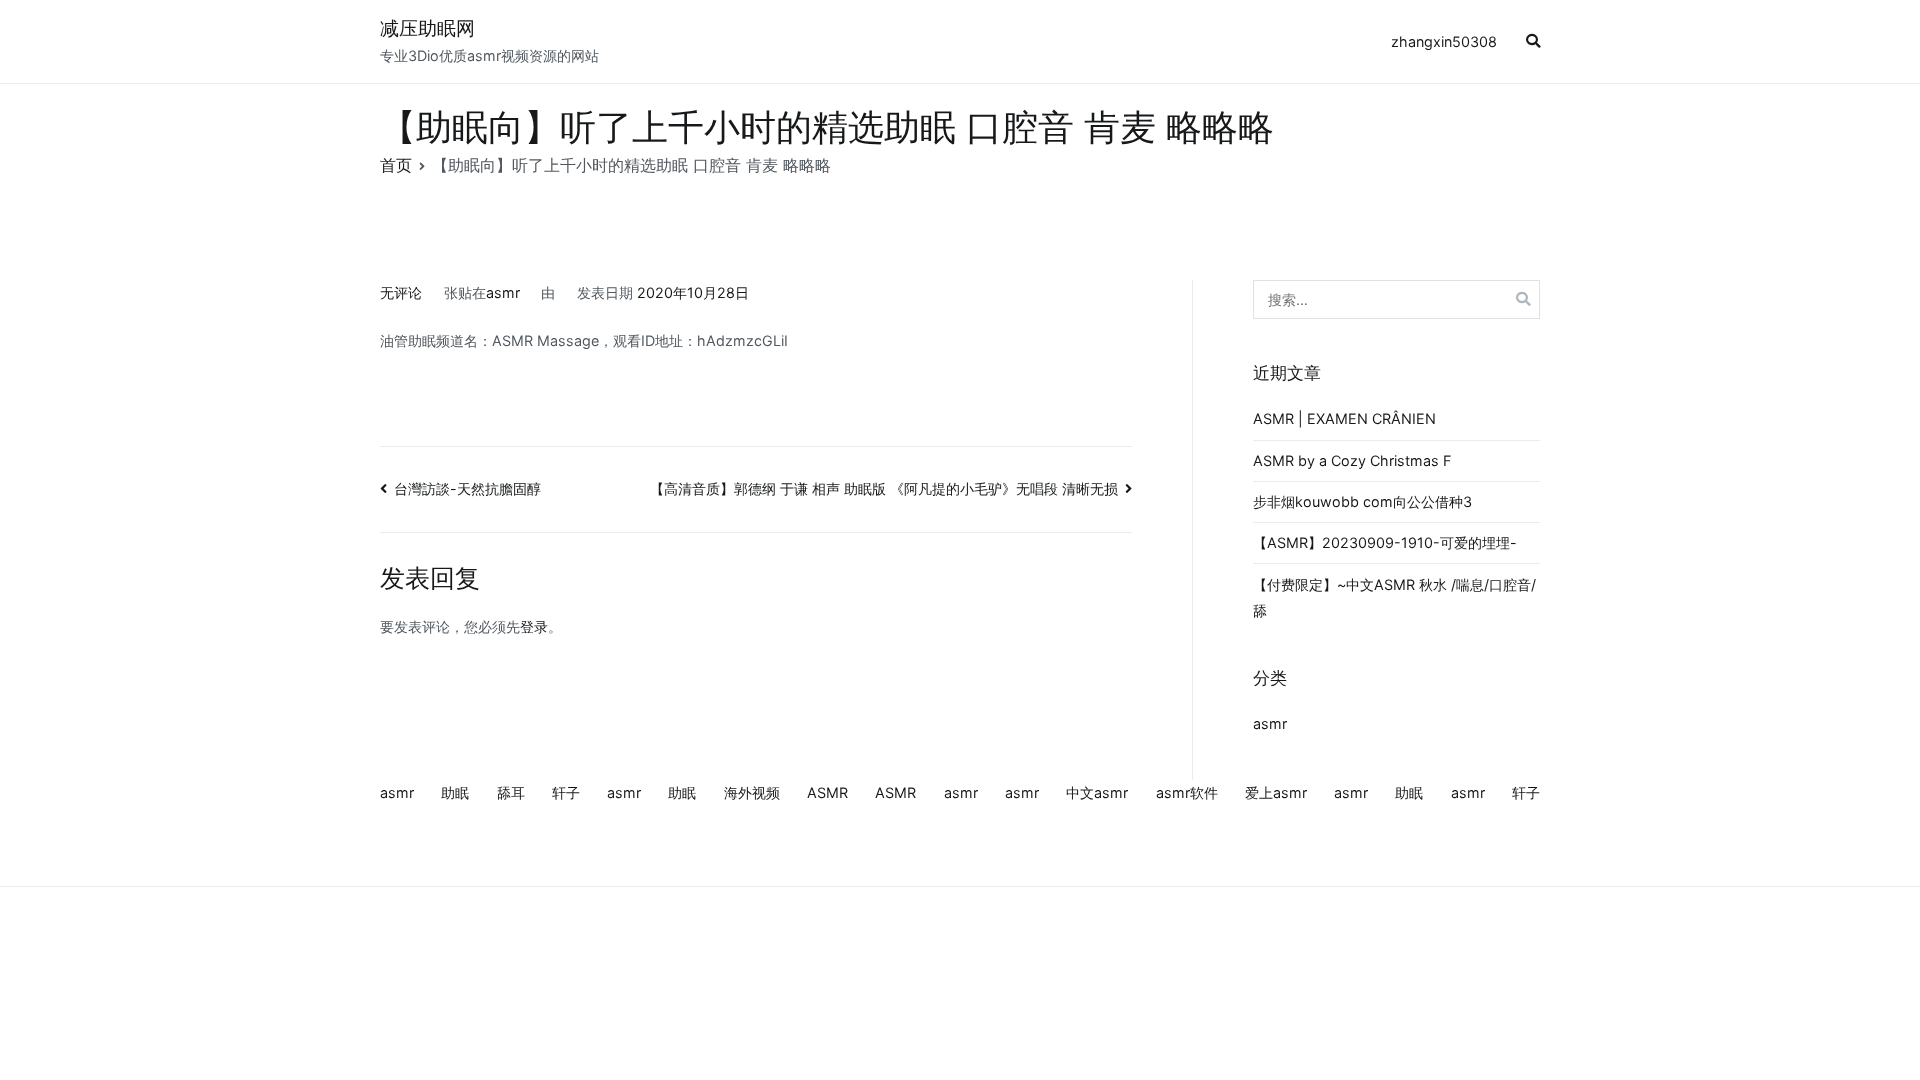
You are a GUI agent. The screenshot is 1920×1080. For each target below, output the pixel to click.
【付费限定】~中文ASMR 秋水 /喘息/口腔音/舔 (1394, 597)
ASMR (827, 792)
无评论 (401, 292)
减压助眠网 (427, 28)
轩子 (566, 792)
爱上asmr (1276, 792)
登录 (534, 626)
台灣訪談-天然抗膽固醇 (467, 488)
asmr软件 (1187, 792)
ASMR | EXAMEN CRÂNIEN (1344, 418)
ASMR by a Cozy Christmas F (1352, 460)
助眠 (455, 792)
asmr (503, 292)
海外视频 (752, 792)
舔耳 (511, 792)
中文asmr (1097, 792)
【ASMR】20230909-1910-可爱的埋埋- (1385, 542)
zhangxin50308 (1444, 41)
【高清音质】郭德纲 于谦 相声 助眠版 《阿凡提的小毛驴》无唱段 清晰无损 (884, 488)
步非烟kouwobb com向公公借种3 (1362, 501)
